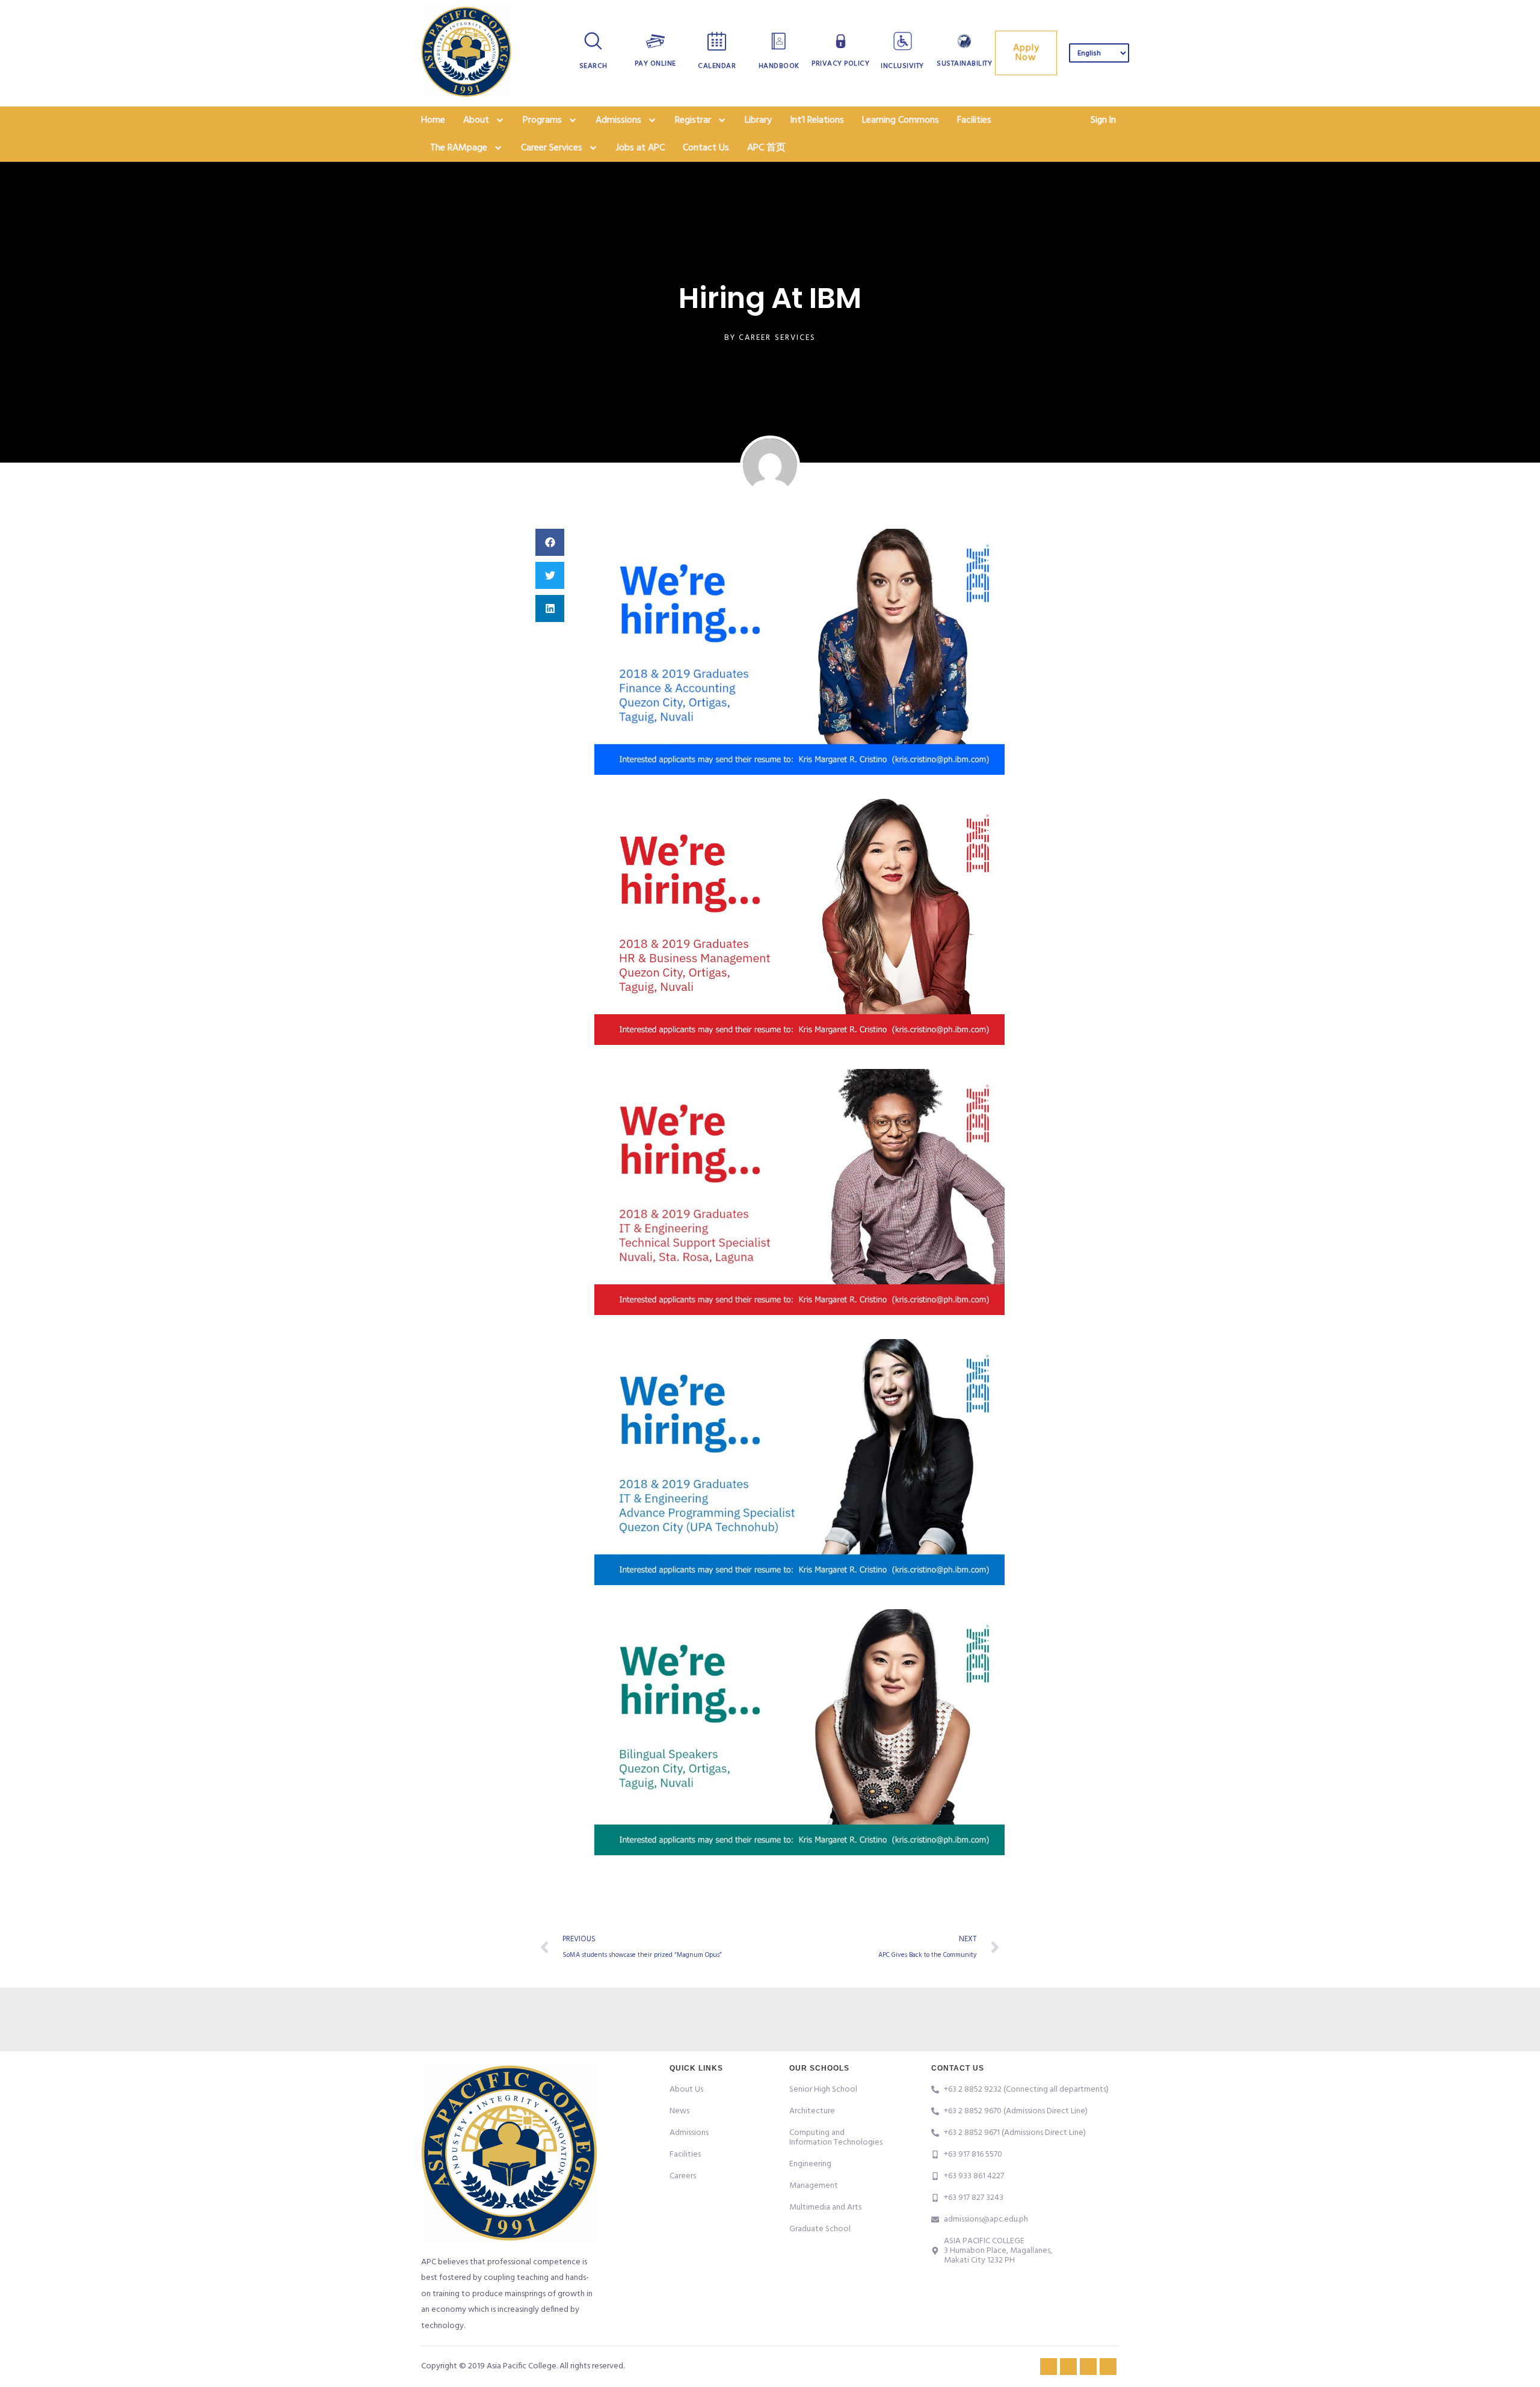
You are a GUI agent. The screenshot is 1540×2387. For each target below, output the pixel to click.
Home (433, 120)
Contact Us (706, 148)
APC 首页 (766, 148)
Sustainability (964, 64)
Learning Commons (901, 120)
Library (758, 120)
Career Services (552, 148)
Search (593, 66)
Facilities (974, 120)
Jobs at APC (640, 148)
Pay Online (655, 64)
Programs (542, 120)
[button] (550, 542)
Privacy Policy (840, 64)
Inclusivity (902, 66)
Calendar (717, 66)
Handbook (779, 66)
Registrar (693, 120)
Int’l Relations (817, 120)
